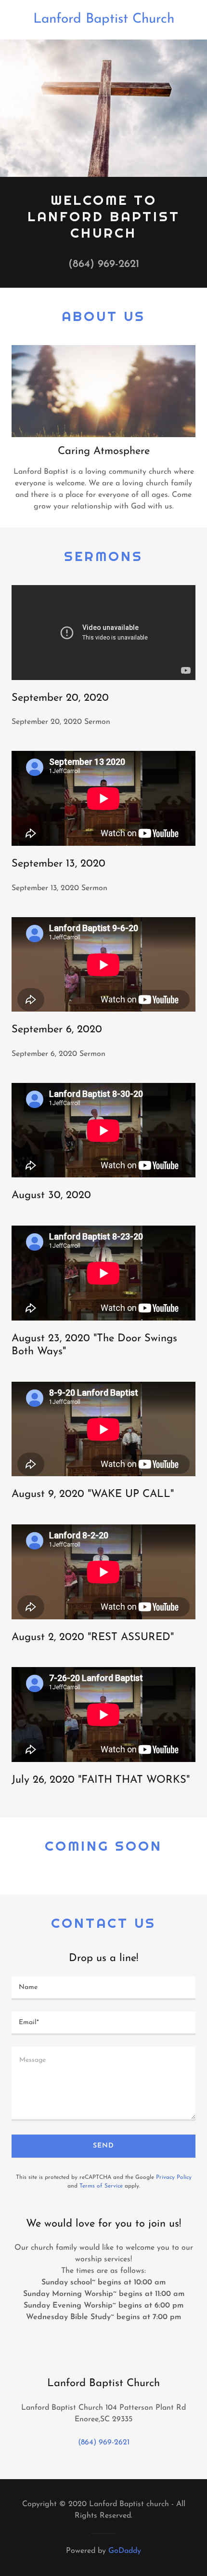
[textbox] (103, 1988)
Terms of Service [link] (101, 2186)
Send (103, 2146)
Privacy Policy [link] (174, 2177)
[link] (103, 20)
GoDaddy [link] (125, 2551)
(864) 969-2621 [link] (104, 264)
